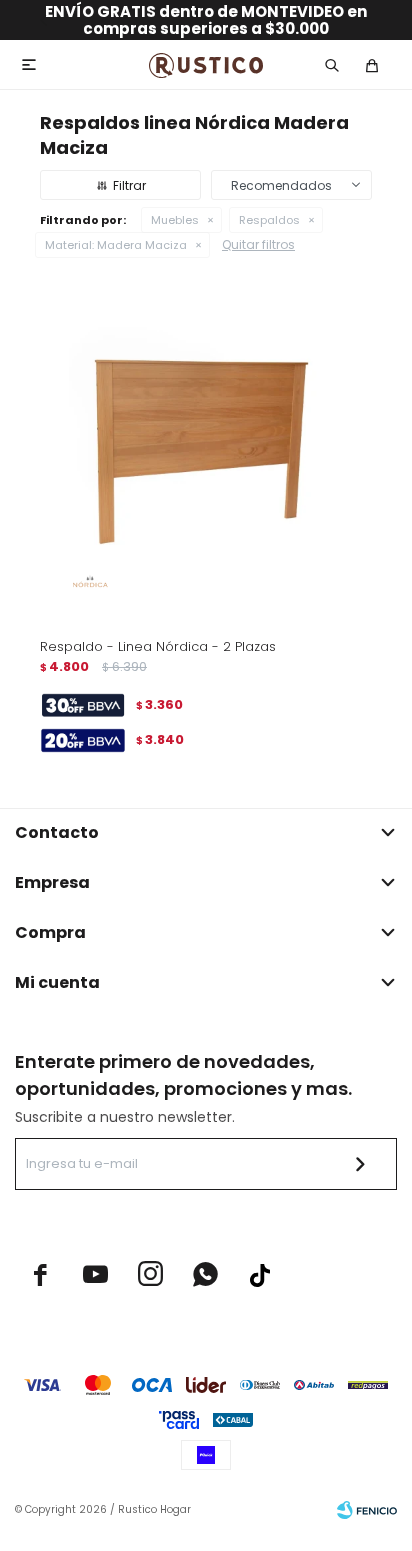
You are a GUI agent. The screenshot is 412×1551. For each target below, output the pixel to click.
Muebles (175, 220)
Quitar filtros (258, 244)
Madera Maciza (116, 245)
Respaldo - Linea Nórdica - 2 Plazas (158, 646)
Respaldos (269, 220)
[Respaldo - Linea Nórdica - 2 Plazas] (206, 456)
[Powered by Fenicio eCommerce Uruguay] (367, 1510)
